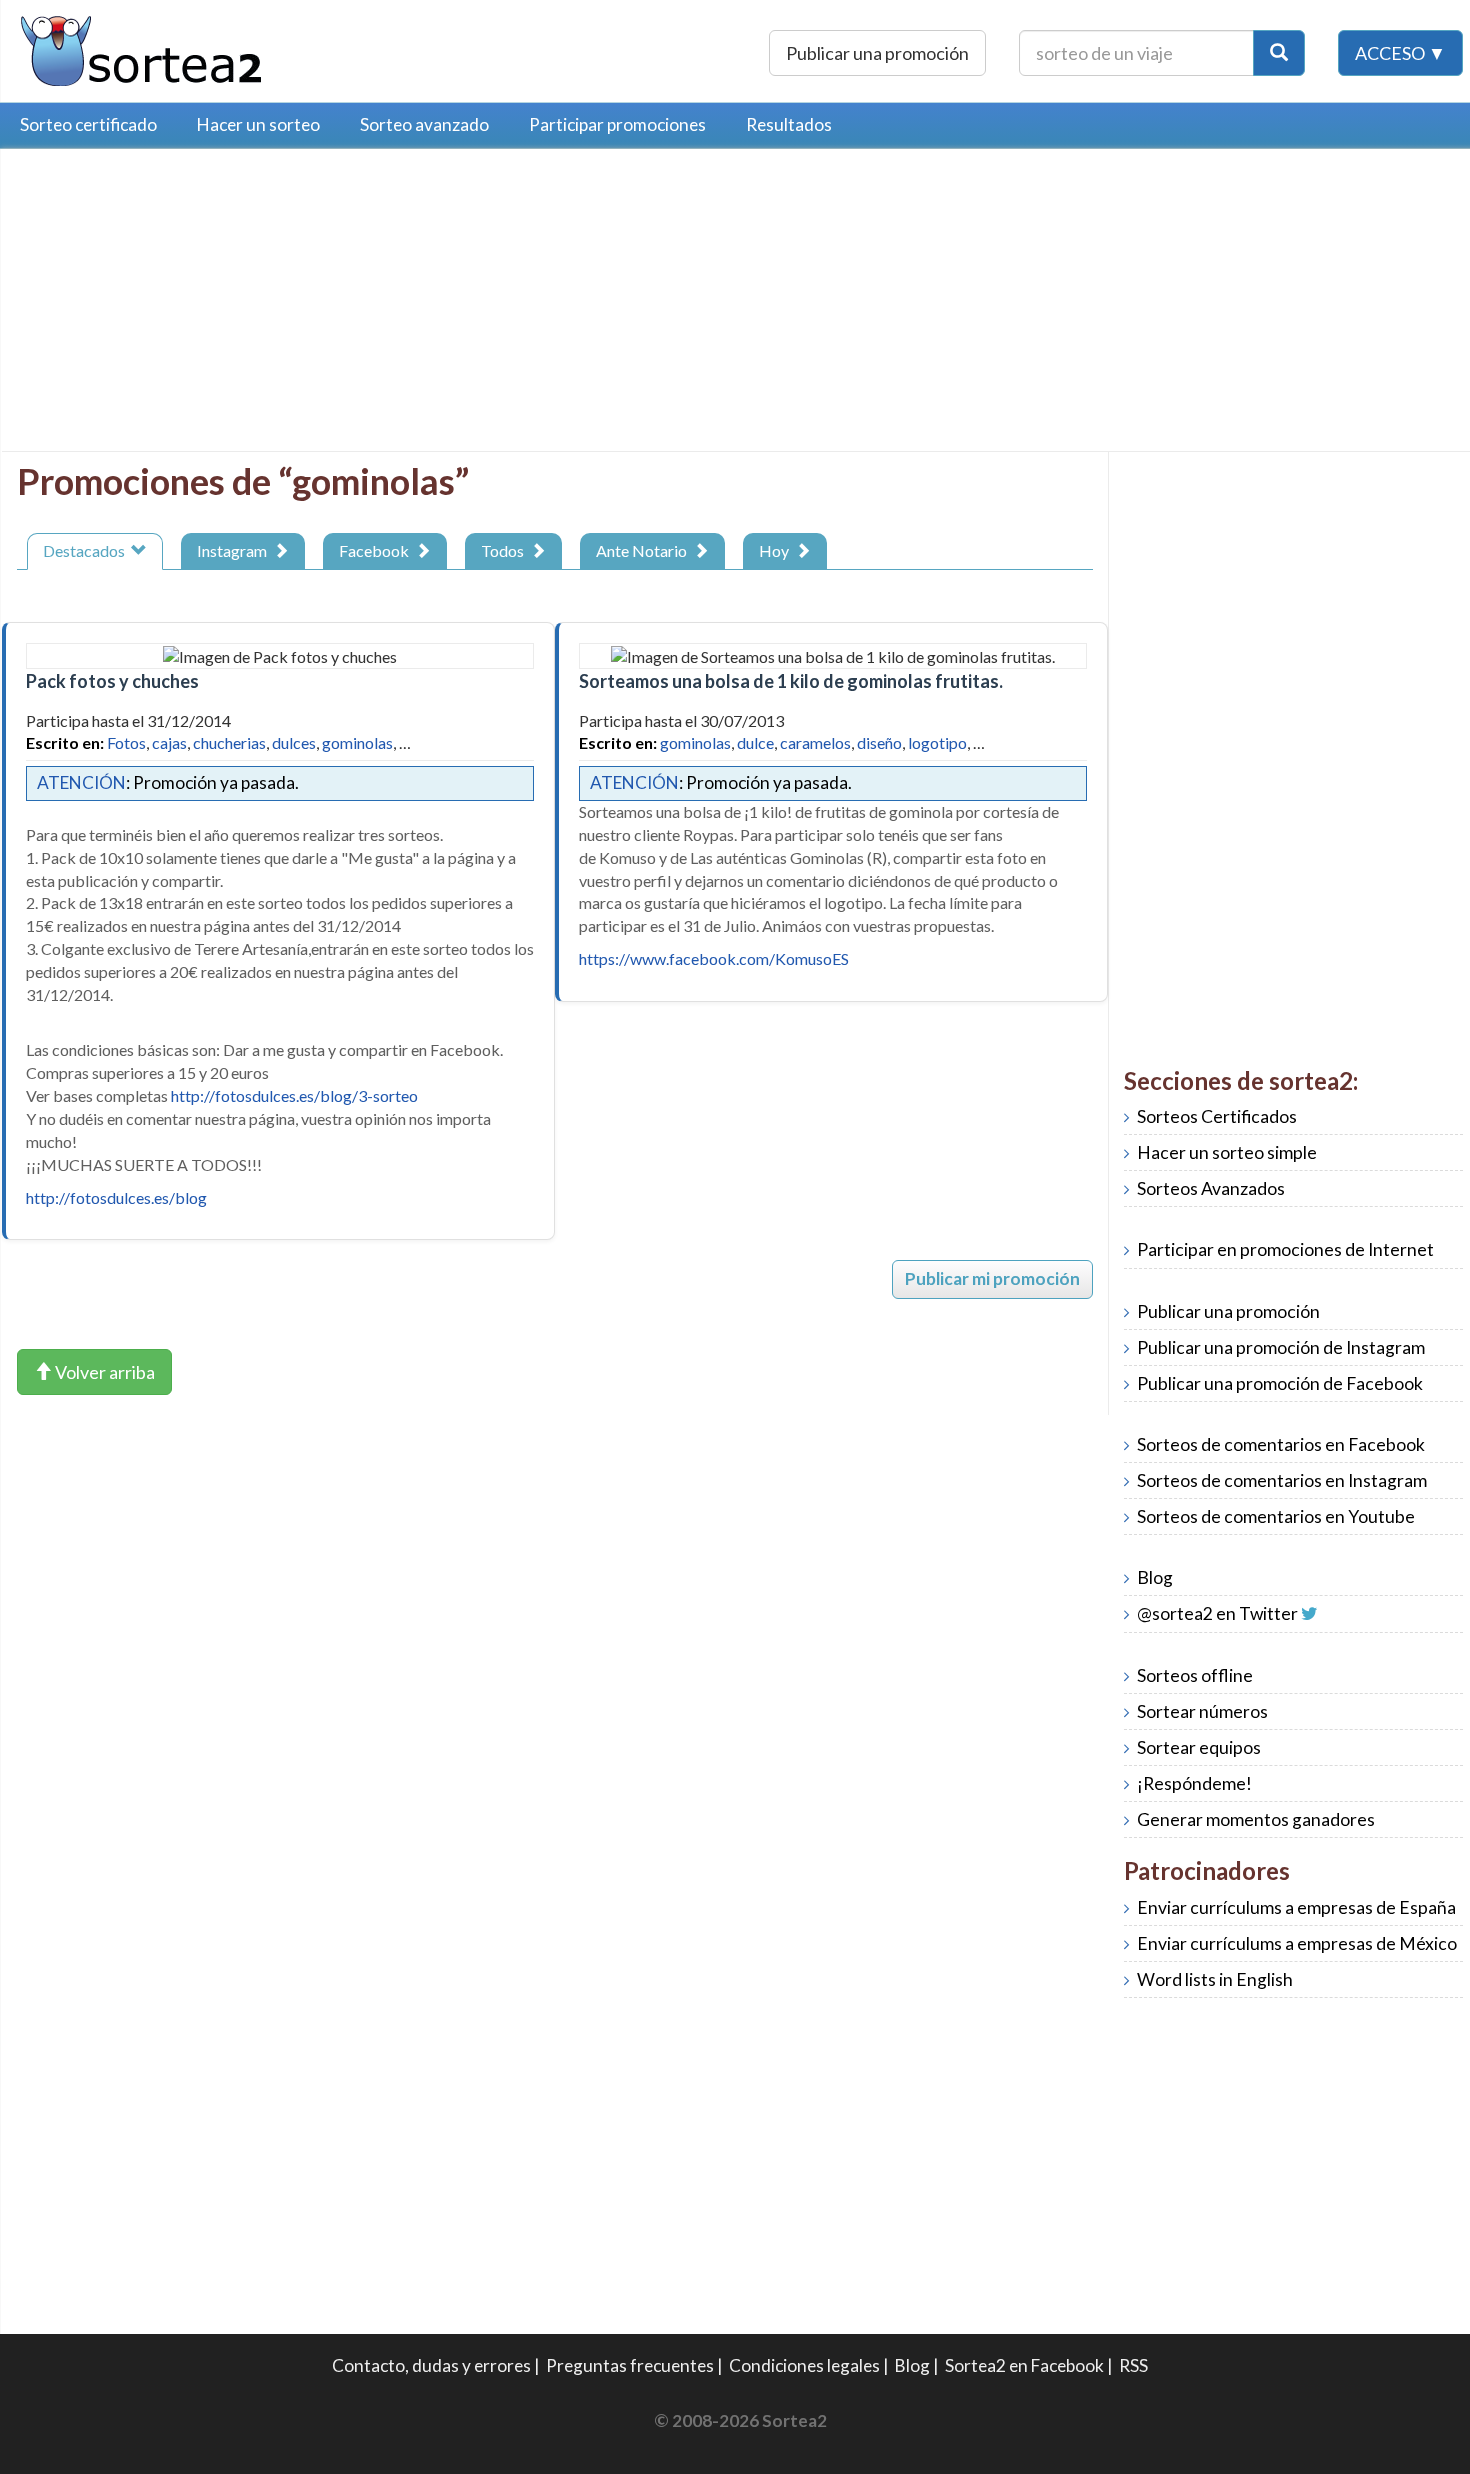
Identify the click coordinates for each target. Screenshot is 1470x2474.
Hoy (777, 550)
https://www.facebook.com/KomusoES (714, 958)
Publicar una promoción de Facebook (1280, 1383)
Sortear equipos (1199, 1747)
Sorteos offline (1195, 1675)
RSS (1133, 2365)
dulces (294, 742)
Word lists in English (1215, 1979)
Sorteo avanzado (424, 124)
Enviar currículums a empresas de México (1297, 1943)
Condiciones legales (804, 2365)
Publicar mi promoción (992, 1278)
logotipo (937, 742)
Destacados (87, 550)
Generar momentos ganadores (1256, 1819)
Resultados (789, 124)
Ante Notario (644, 550)
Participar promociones (617, 124)
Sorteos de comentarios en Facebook (1281, 1444)
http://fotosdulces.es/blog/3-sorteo (294, 1095)
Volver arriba (103, 1372)
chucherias (229, 742)
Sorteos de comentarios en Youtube (1276, 1516)
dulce (755, 742)
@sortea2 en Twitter (1217, 1613)
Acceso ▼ (1400, 53)
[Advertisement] (185, 305)
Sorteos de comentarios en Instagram (1282, 1480)
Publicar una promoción (877, 53)
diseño (879, 742)
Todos (505, 550)
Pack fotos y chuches (112, 681)
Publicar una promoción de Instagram (1281, 1347)
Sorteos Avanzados (1211, 1188)
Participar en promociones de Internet (1285, 1249)
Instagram (235, 550)
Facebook (377, 550)
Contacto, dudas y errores (431, 2365)
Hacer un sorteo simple (1227, 1152)
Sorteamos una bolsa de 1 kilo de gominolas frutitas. (791, 681)
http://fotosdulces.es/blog (116, 1197)
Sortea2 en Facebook (1024, 2365)
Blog (1155, 1577)
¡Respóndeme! (1194, 1783)
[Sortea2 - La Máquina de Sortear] (142, 48)
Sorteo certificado (88, 124)
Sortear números (1202, 1711)
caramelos (815, 742)
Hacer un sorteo (258, 124)
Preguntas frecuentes (630, 2365)
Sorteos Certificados (1217, 1116)
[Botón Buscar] (1279, 53)
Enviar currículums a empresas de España (1296, 1907)
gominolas (357, 742)
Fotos (126, 742)
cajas (169, 742)
